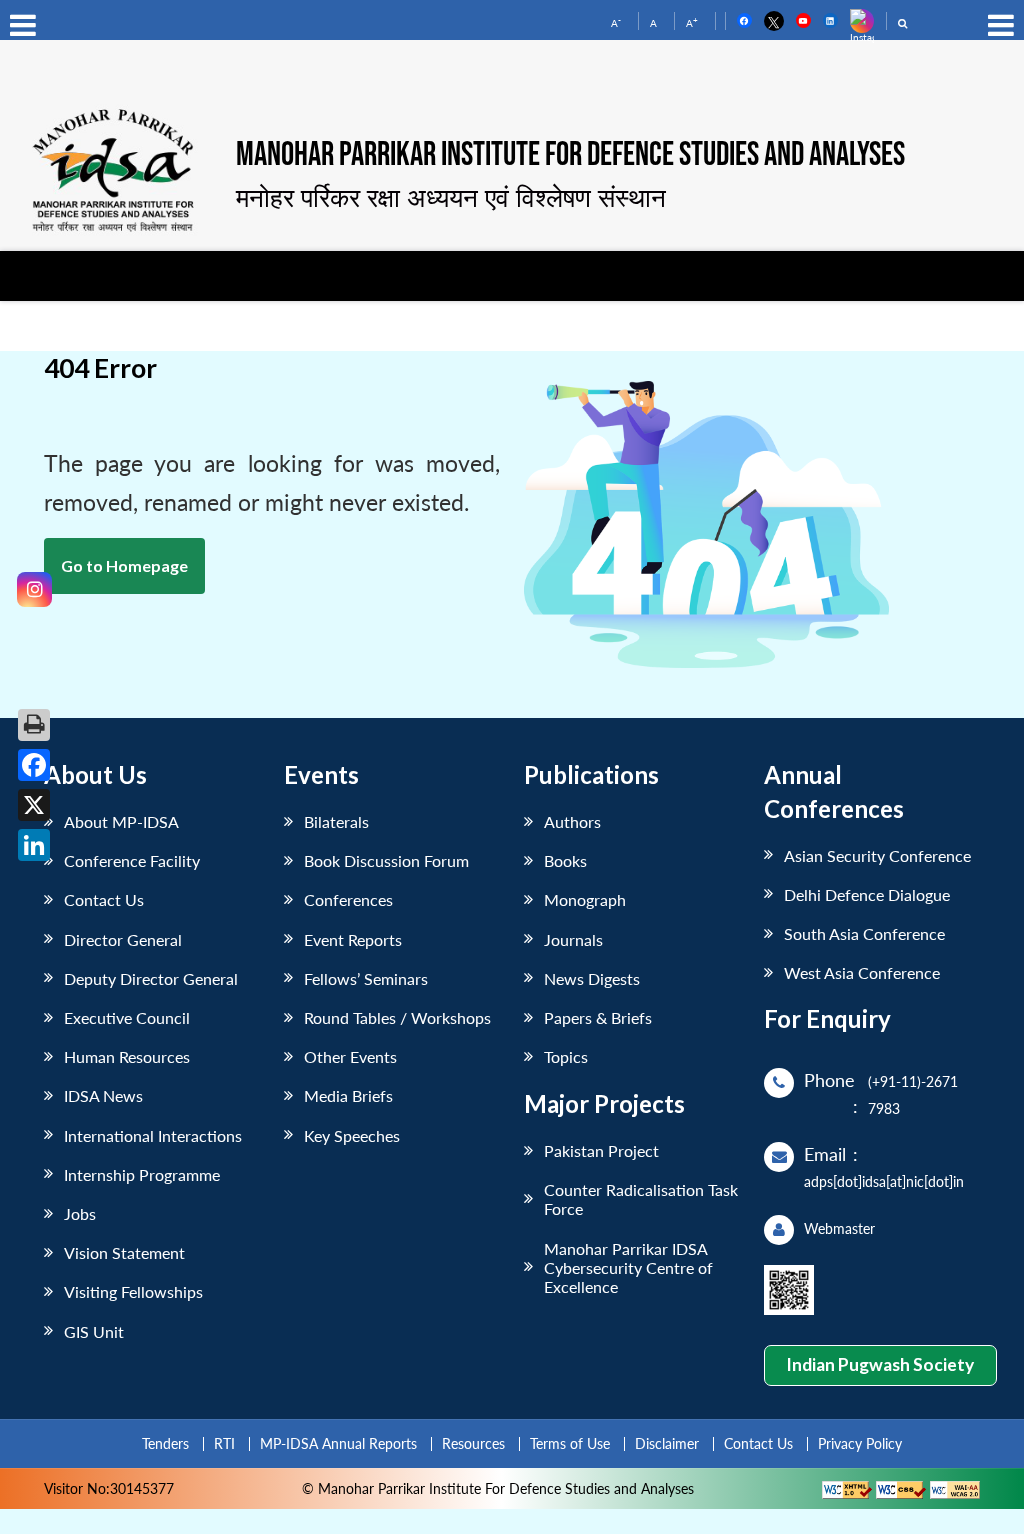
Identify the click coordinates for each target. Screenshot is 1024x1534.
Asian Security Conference (877, 855)
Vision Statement (124, 1252)
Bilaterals (336, 821)
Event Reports (353, 939)
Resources (473, 1443)
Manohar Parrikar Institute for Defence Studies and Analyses (570, 156)
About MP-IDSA (121, 821)
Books (565, 860)
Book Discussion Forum (386, 860)
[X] (34, 805)
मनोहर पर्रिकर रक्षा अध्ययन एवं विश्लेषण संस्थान (451, 197)
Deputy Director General (151, 978)
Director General (123, 939)
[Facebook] (34, 765)
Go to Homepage (124, 565)
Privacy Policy (860, 1443)
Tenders (165, 1443)
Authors (572, 821)
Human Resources (127, 1056)
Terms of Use (570, 1443)
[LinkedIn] (34, 845)
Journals (573, 939)
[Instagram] (34, 589)
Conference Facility (132, 860)
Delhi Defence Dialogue (867, 894)
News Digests (592, 978)
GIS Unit (94, 1331)
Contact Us (104, 899)
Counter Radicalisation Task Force (641, 1199)
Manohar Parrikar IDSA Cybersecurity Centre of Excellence (628, 1267)
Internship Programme (142, 1174)
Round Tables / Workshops (397, 1017)
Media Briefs (348, 1095)
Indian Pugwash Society (880, 1364)
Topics (566, 1056)
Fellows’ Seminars (366, 978)
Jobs (80, 1213)
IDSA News (103, 1095)
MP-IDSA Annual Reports (338, 1443)
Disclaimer (667, 1443)
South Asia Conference (864, 933)
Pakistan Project (601, 1150)
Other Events (350, 1056)
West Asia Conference (862, 972)
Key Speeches (352, 1135)
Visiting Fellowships (133, 1291)
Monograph (585, 899)
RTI (224, 1443)
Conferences (348, 899)
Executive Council (127, 1017)
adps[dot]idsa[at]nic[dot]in (884, 1181)
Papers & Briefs (598, 1017)
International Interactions (153, 1135)
